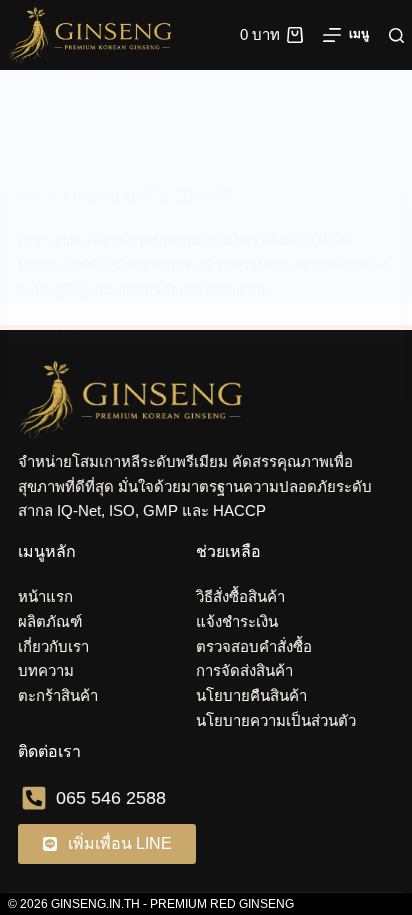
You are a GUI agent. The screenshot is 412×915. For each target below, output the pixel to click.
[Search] (396, 35)
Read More (54, 333)
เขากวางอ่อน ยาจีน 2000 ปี (124, 196)
